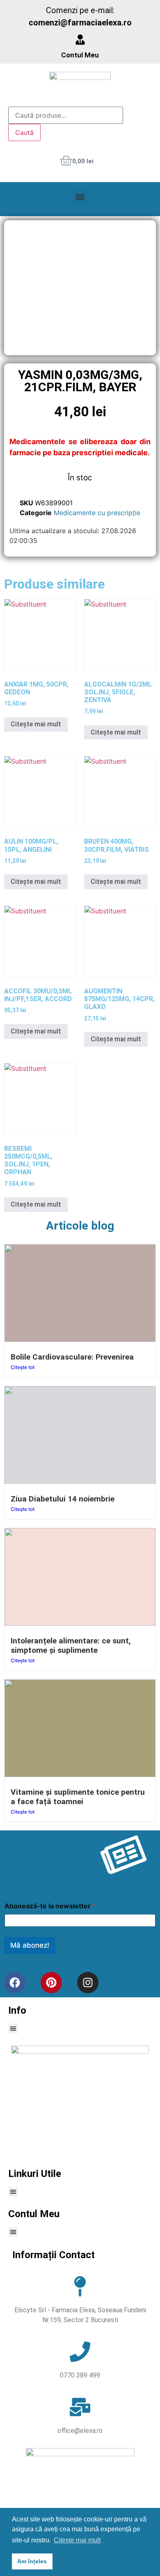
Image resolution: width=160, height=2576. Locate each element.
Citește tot (23, 1367)
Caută (24, 132)
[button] (80, 197)
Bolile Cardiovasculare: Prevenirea (72, 1357)
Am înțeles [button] (32, 2561)
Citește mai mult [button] (77, 2540)
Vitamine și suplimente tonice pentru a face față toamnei (78, 1797)
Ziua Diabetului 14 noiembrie (63, 1499)
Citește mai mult (36, 724)
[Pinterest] (51, 1983)
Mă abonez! (30, 1945)
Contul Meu (80, 55)
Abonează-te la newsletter (50, 1906)
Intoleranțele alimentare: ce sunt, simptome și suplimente (71, 1645)
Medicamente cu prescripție (97, 513)
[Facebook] (15, 1983)
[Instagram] (88, 1983)
